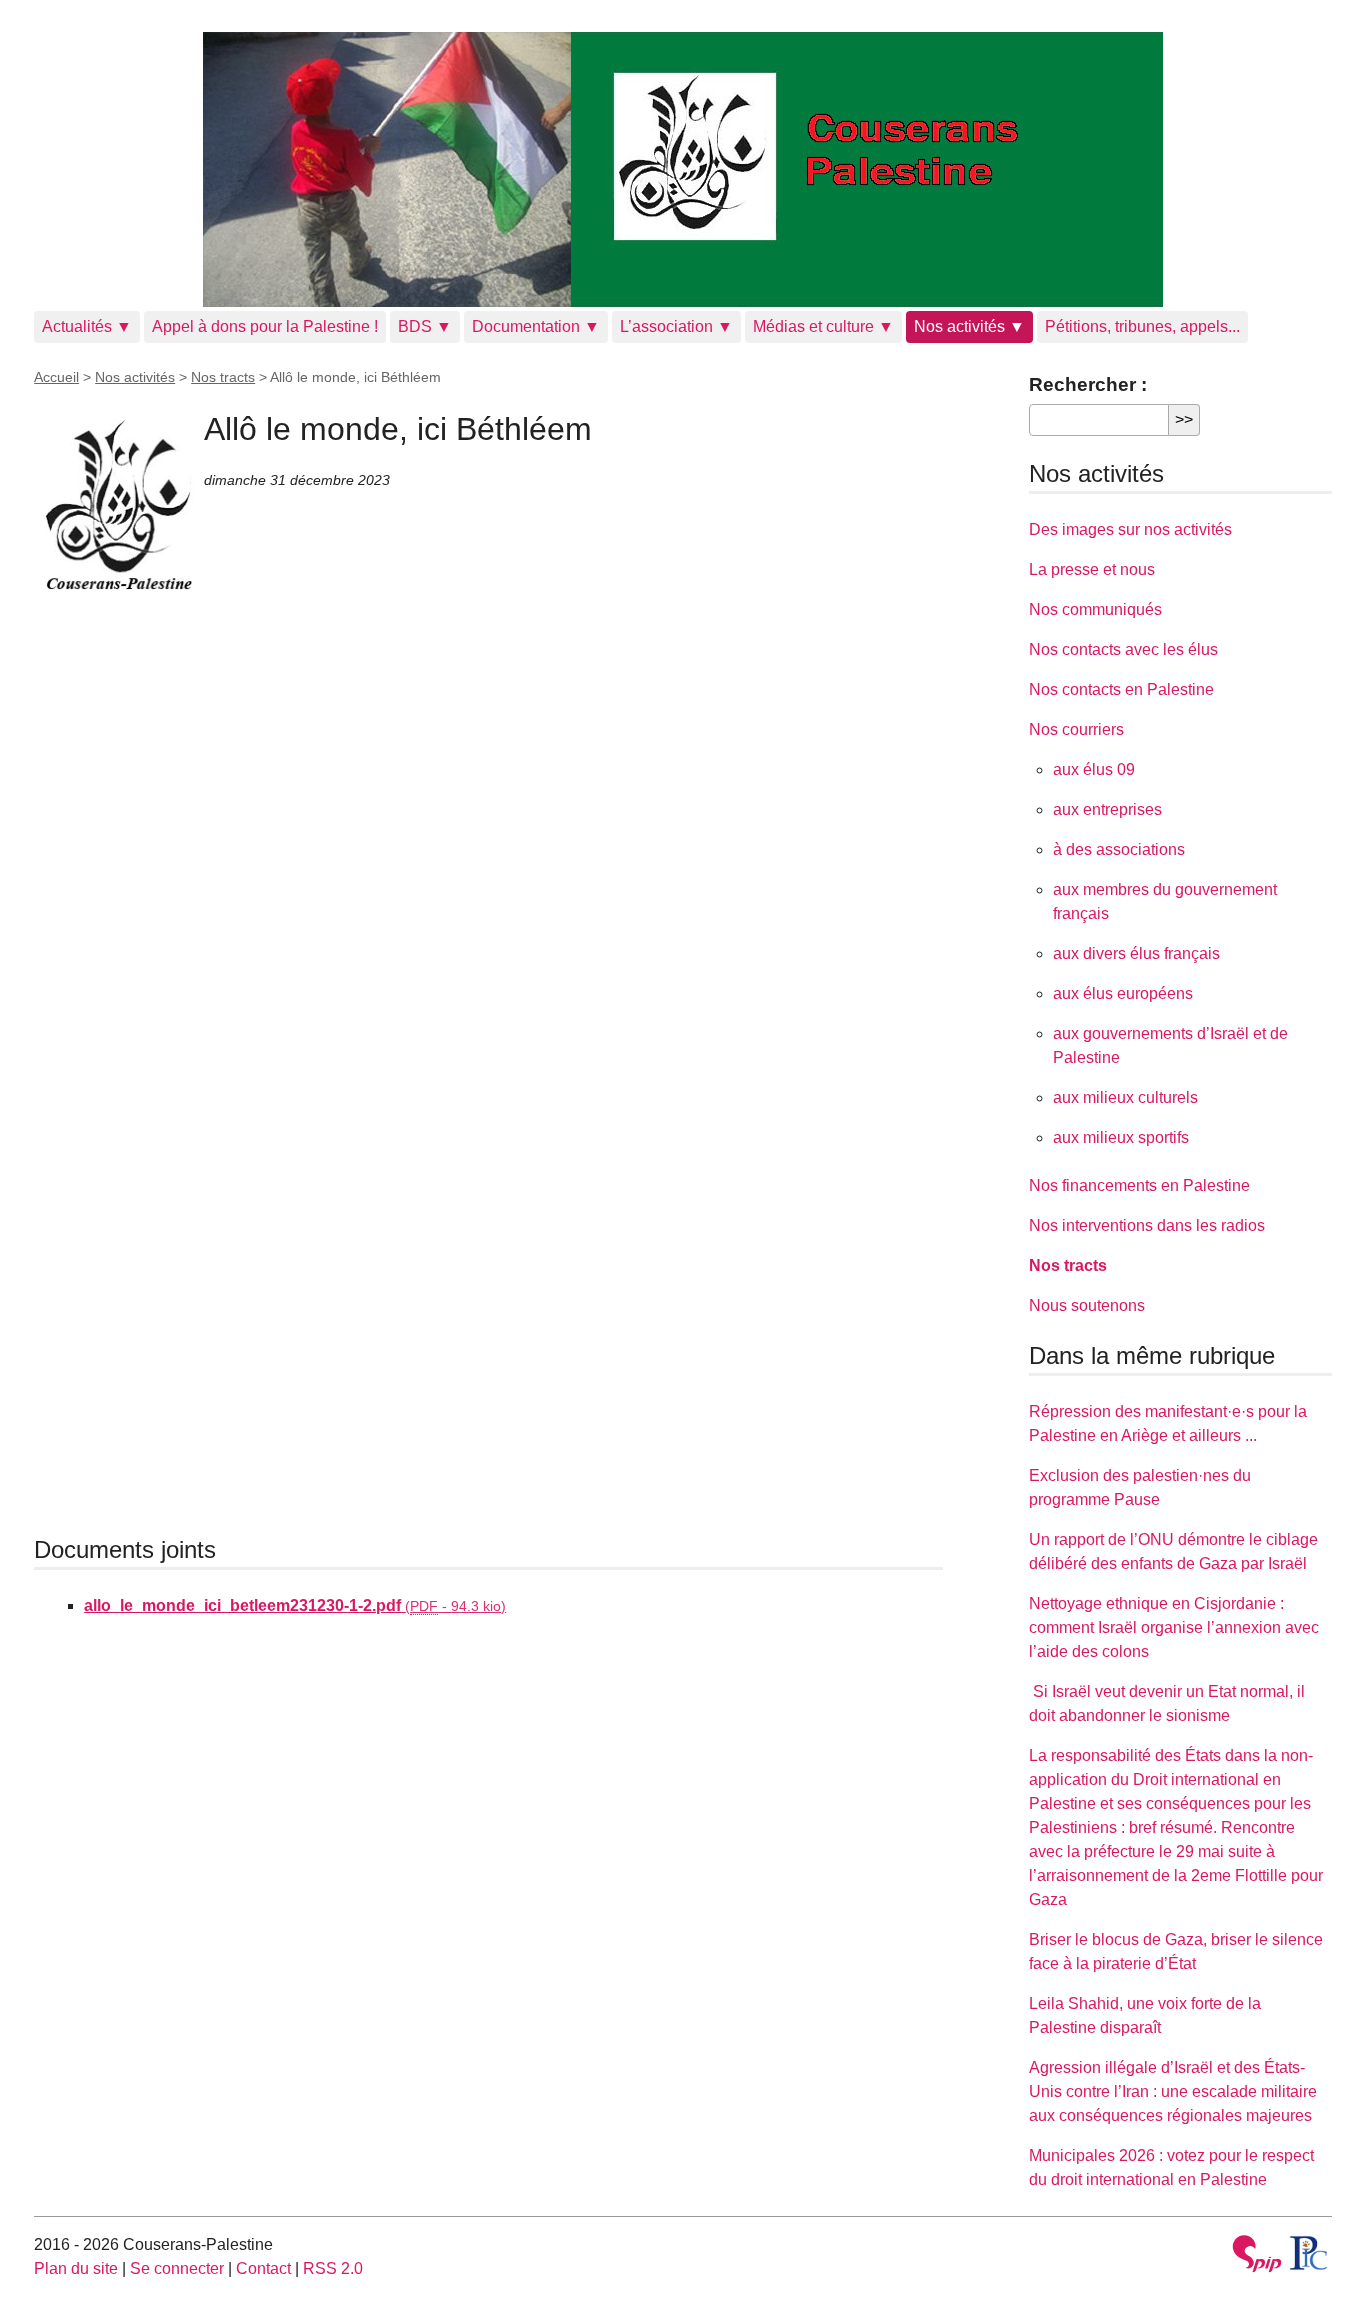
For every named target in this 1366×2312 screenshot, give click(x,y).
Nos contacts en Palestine (1121, 689)
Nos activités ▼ (969, 326)
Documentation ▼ (536, 326)
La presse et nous (1092, 569)
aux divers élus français (1136, 953)
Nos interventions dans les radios (1147, 1225)
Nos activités (135, 377)
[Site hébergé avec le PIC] (1309, 2253)
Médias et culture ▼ (823, 326)
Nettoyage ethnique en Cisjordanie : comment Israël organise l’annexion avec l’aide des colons (1174, 1627)
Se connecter (177, 2268)
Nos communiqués (1095, 609)
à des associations (1119, 849)
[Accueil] (683, 169)
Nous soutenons (1087, 1305)
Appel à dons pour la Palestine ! (265, 326)
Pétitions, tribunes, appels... (1142, 326)
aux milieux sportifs (1121, 1137)
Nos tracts (223, 377)
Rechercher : (1088, 384)
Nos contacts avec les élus (1123, 649)
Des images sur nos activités (1130, 529)
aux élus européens (1123, 993)
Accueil (56, 377)
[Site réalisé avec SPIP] (1257, 2256)
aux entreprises (1107, 809)
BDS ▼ (425, 326)
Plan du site (76, 2268)
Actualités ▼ (87, 326)
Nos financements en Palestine (1139, 1185)
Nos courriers (1076, 729)
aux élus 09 (1094, 769)
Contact (263, 2268)
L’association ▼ (676, 326)
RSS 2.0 (333, 2268)
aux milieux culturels (1125, 1097)
